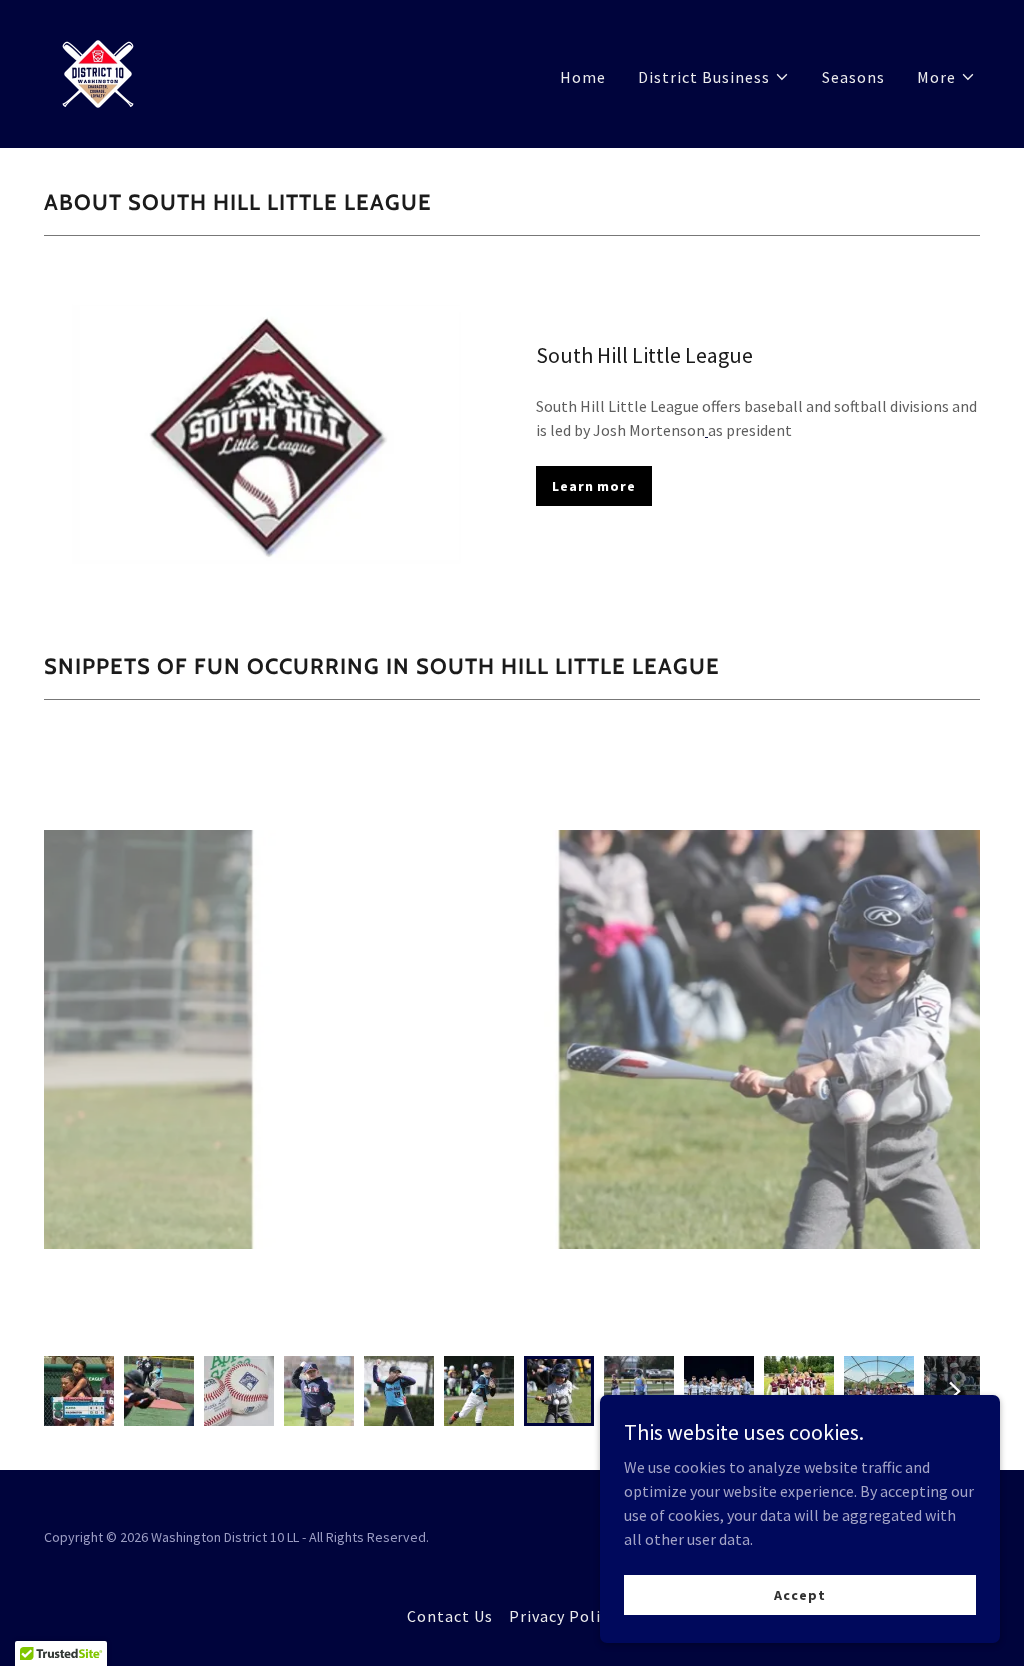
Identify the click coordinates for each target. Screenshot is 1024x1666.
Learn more (594, 486)
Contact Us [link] (450, 1616)
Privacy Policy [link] (563, 1616)
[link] (98, 72)
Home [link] (583, 77)
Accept (799, 1594)
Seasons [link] (853, 77)
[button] (714, 77)
